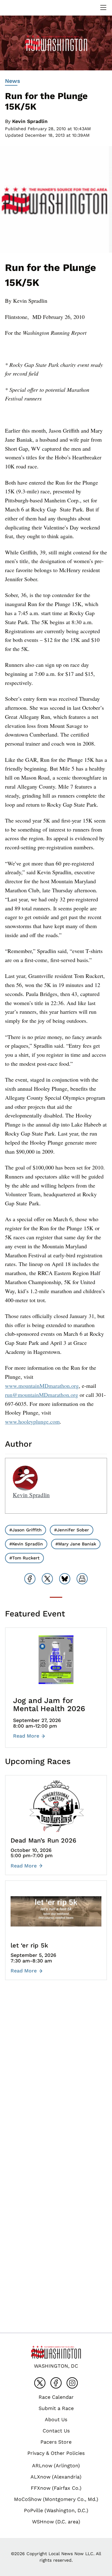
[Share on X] (47, 1579)
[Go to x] (40, 2383)
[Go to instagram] (72, 2383)
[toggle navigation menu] (103, 7)
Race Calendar (56, 2397)
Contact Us (56, 2431)
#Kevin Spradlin (26, 1544)
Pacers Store (56, 2442)
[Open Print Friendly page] (82, 1579)
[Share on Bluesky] (65, 1579)
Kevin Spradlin (30, 121)
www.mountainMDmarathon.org (42, 1386)
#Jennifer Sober (72, 1530)
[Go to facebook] (56, 2383)
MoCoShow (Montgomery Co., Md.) (56, 2499)
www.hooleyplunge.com (32, 1421)
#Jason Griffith (26, 1530)
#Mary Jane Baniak (76, 1544)
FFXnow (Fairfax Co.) (56, 2488)
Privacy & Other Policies (56, 2453)
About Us (56, 2419)
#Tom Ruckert (24, 1558)
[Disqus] (56, 2078)
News (13, 81)
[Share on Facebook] (30, 1579)
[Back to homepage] (20, 8)
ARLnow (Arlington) (56, 2466)
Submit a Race (56, 2408)
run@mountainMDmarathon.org (42, 1395)
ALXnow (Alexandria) (56, 2477)
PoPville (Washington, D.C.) (56, 2510)
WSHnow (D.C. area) (56, 2522)
